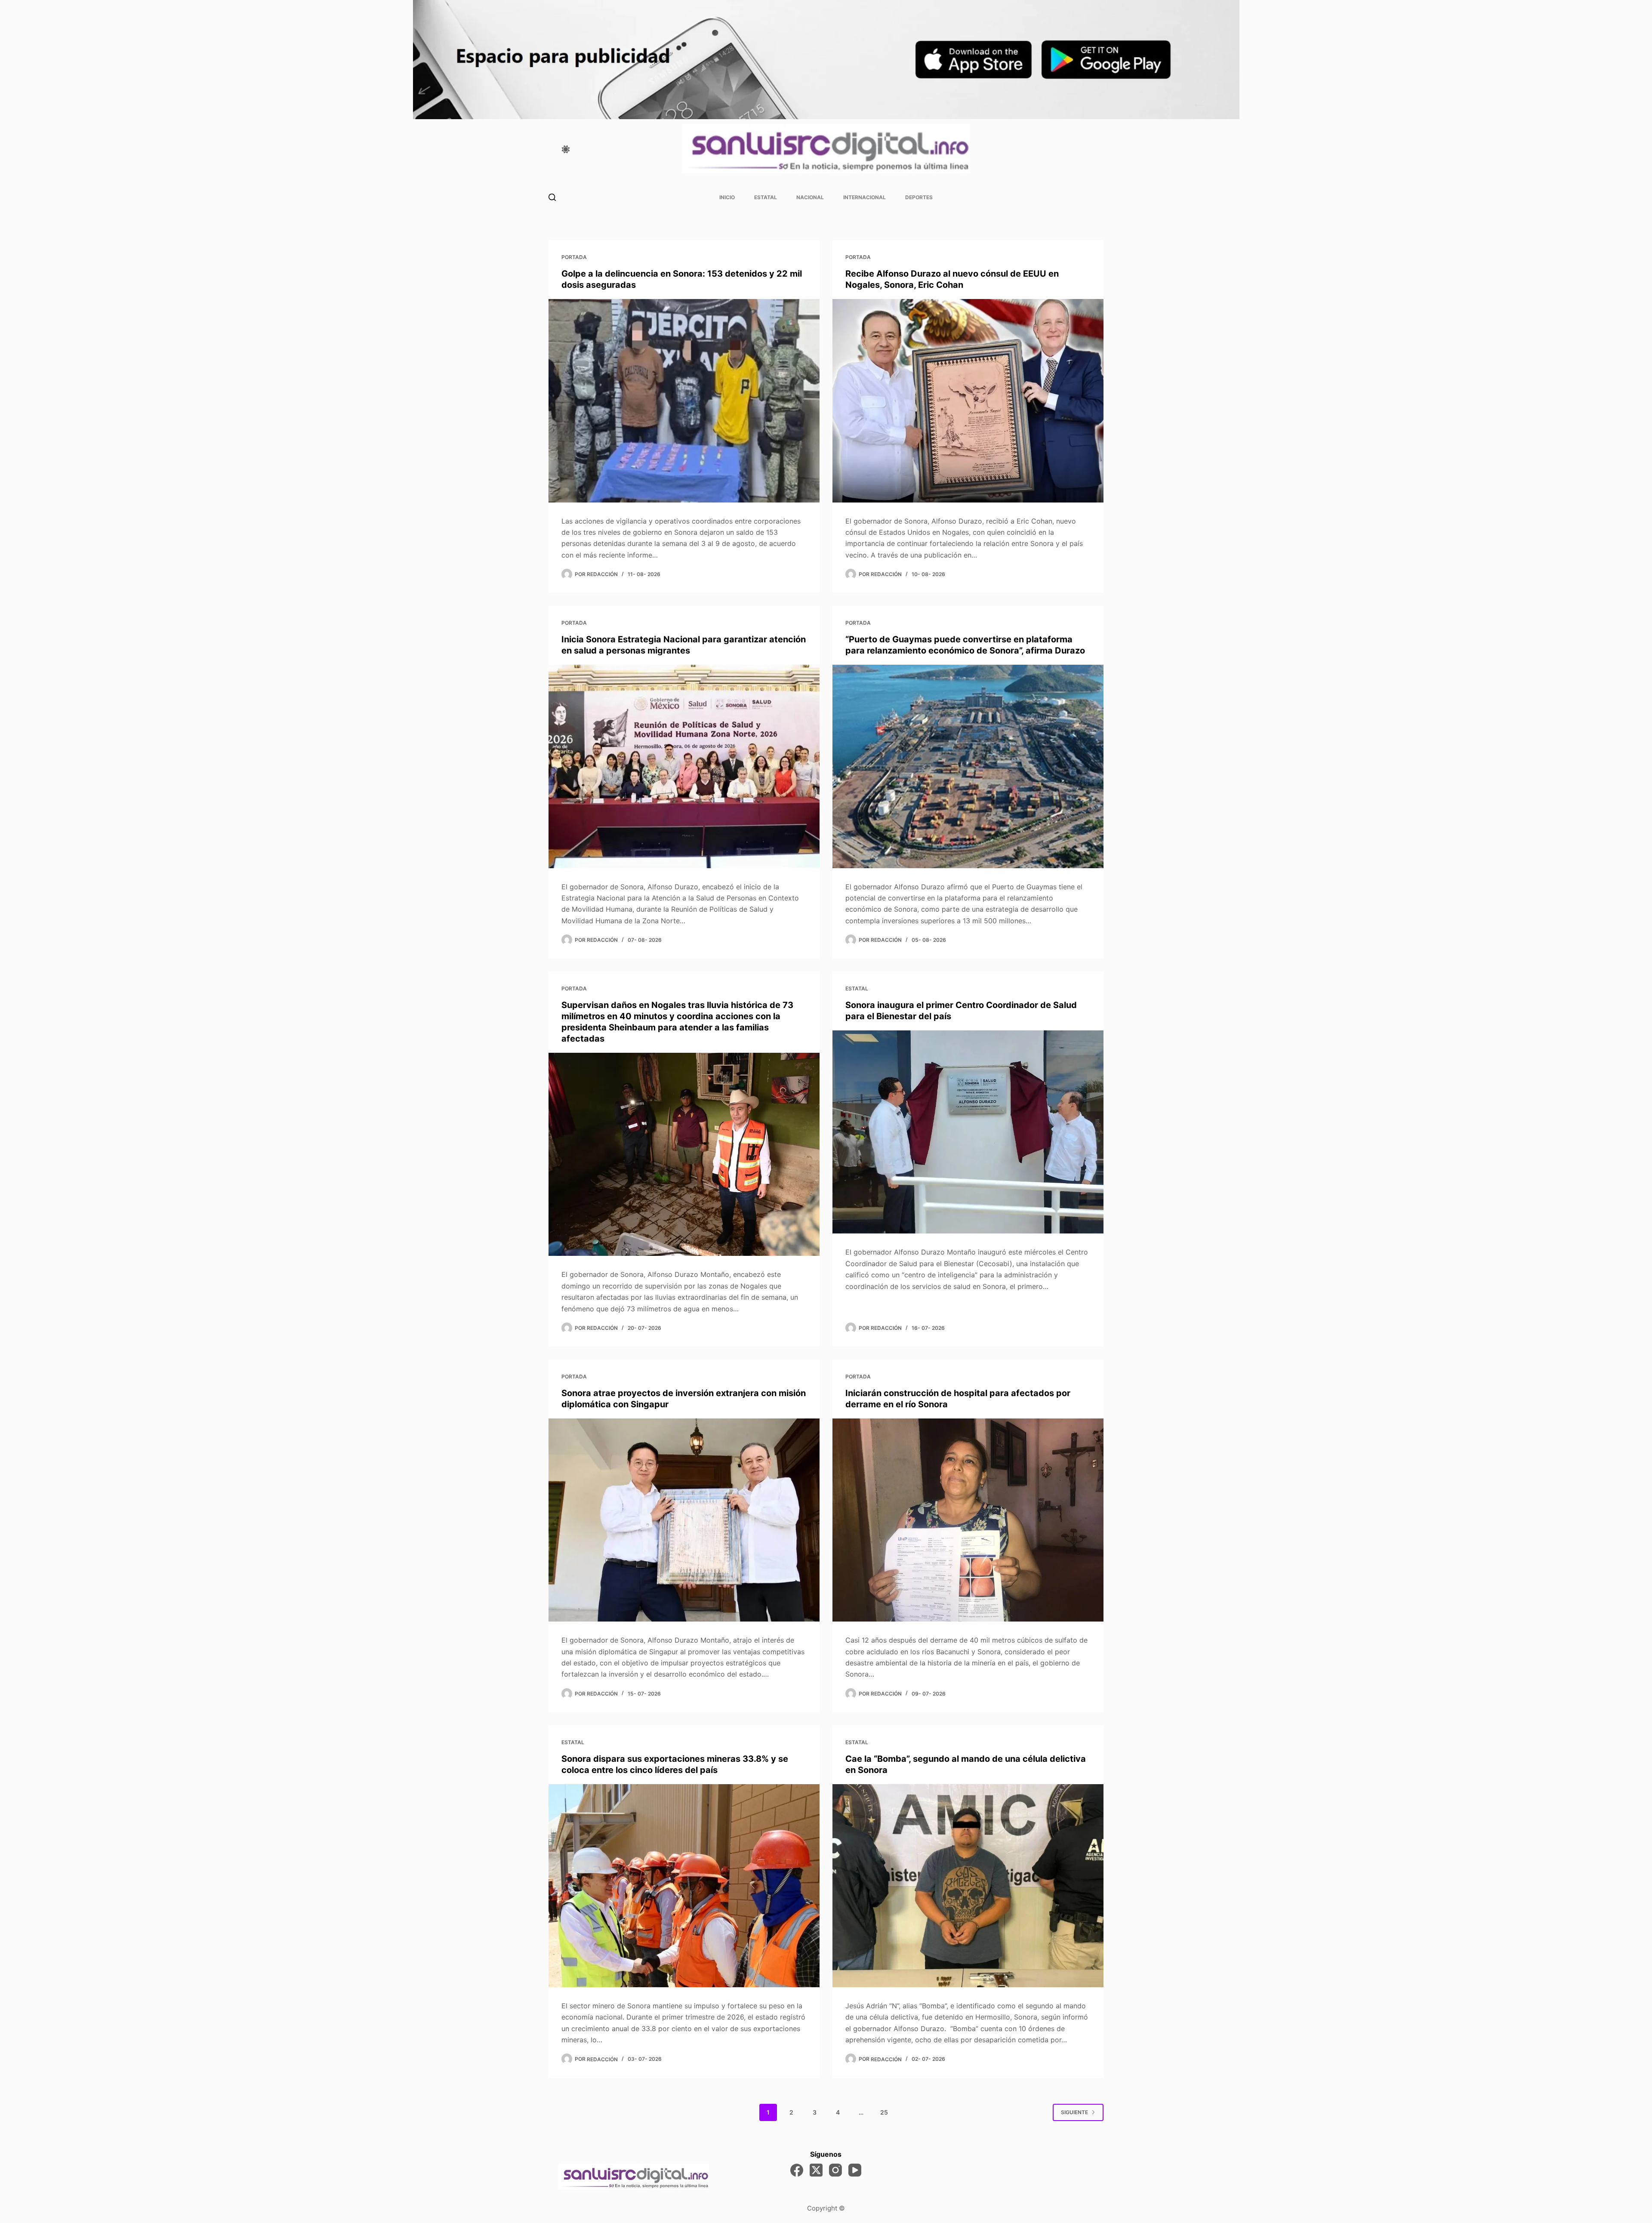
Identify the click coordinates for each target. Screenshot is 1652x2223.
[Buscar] (552, 197)
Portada (574, 257)
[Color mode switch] (566, 149)
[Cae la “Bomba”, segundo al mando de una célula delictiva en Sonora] (968, 1886)
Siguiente (1074, 2112)
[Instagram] (835, 2170)
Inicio (727, 197)
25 (884, 2112)
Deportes (919, 197)
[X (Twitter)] (816, 2170)
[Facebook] (797, 2170)
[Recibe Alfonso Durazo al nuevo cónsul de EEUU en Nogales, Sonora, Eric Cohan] (968, 401)
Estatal (766, 197)
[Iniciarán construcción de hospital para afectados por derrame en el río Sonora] (968, 1520)
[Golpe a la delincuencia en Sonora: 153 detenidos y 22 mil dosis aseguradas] (684, 401)
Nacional (810, 197)
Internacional (865, 197)
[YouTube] (855, 2170)
